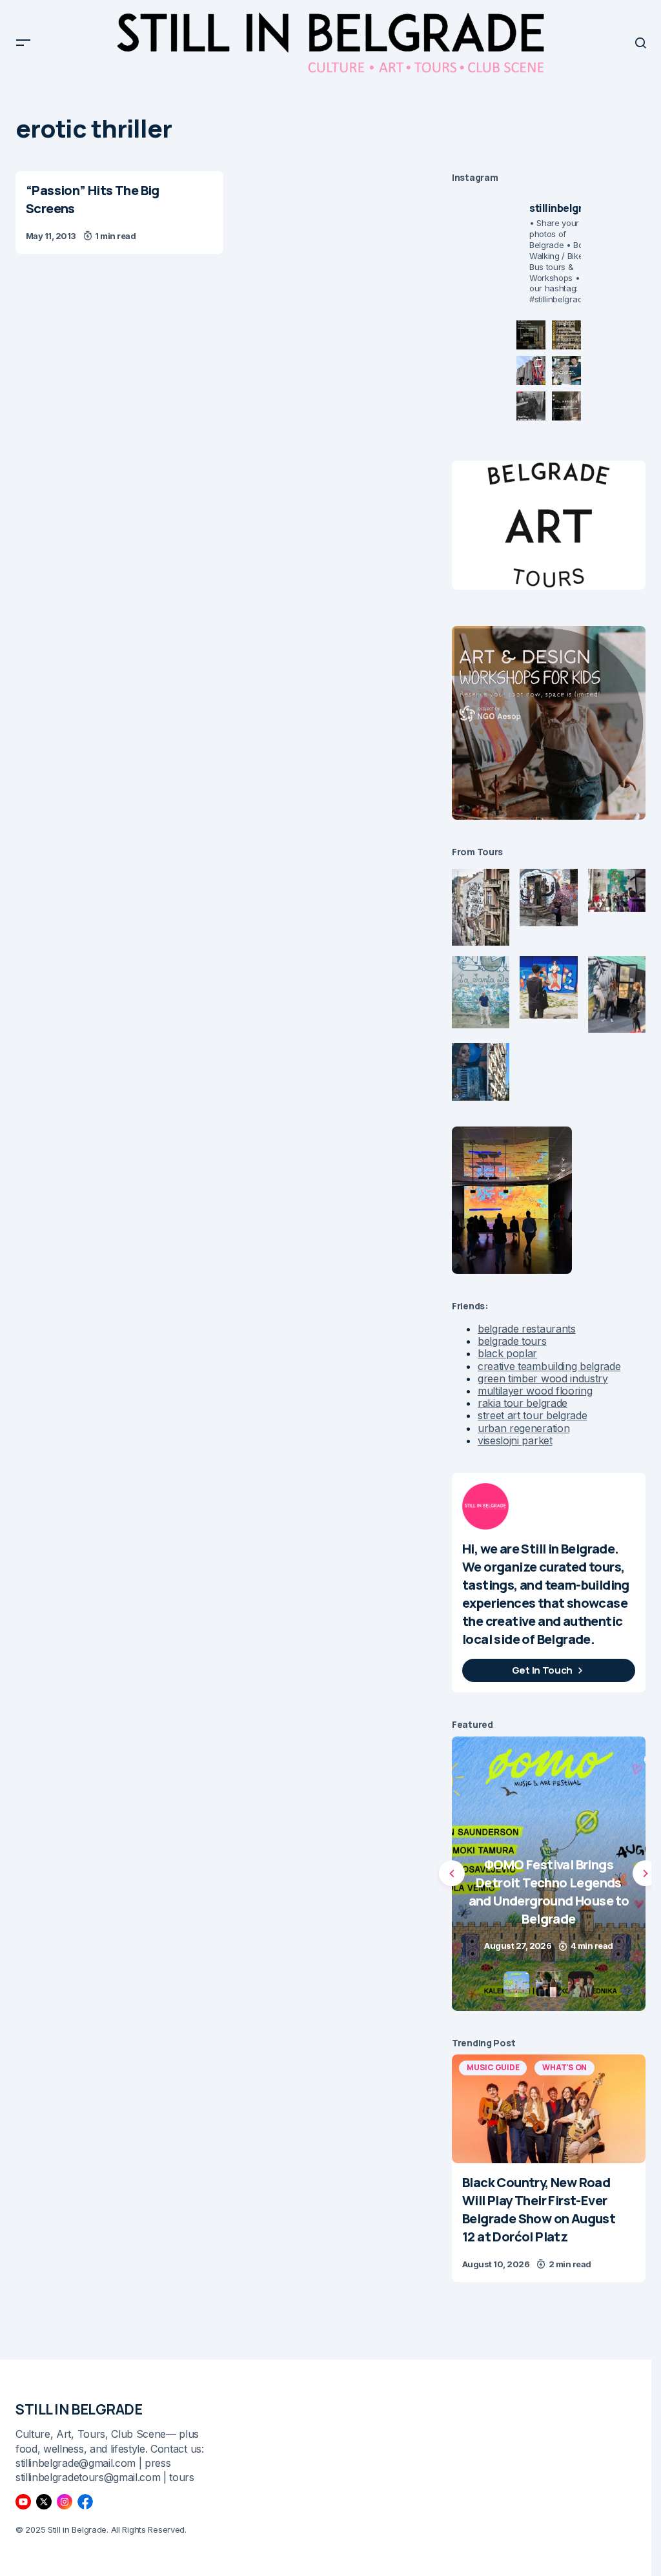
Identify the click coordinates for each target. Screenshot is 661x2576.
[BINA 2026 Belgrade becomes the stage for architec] (566, 406)
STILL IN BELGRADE (79, 2409)
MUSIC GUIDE (493, 2067)
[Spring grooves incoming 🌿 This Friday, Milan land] (566, 370)
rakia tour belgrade (523, 1403)
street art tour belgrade (532, 1415)
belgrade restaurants (527, 1329)
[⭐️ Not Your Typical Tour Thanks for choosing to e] (531, 370)
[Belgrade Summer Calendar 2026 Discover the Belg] (566, 335)
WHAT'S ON (564, 2067)
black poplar (507, 1353)
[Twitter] (44, 2502)
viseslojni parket (515, 1440)
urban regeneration (524, 1428)
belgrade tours (512, 1341)
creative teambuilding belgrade (549, 1366)
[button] (23, 43)
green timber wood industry (543, 1378)
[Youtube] (23, 2502)
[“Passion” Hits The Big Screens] (119, 213)
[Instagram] (65, 2502)
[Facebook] (85, 2502)
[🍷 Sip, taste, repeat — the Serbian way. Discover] (531, 335)
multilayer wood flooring (535, 1391)
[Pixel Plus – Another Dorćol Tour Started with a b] (531, 406)
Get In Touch (542, 1670)
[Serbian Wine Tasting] (549, 1874)
